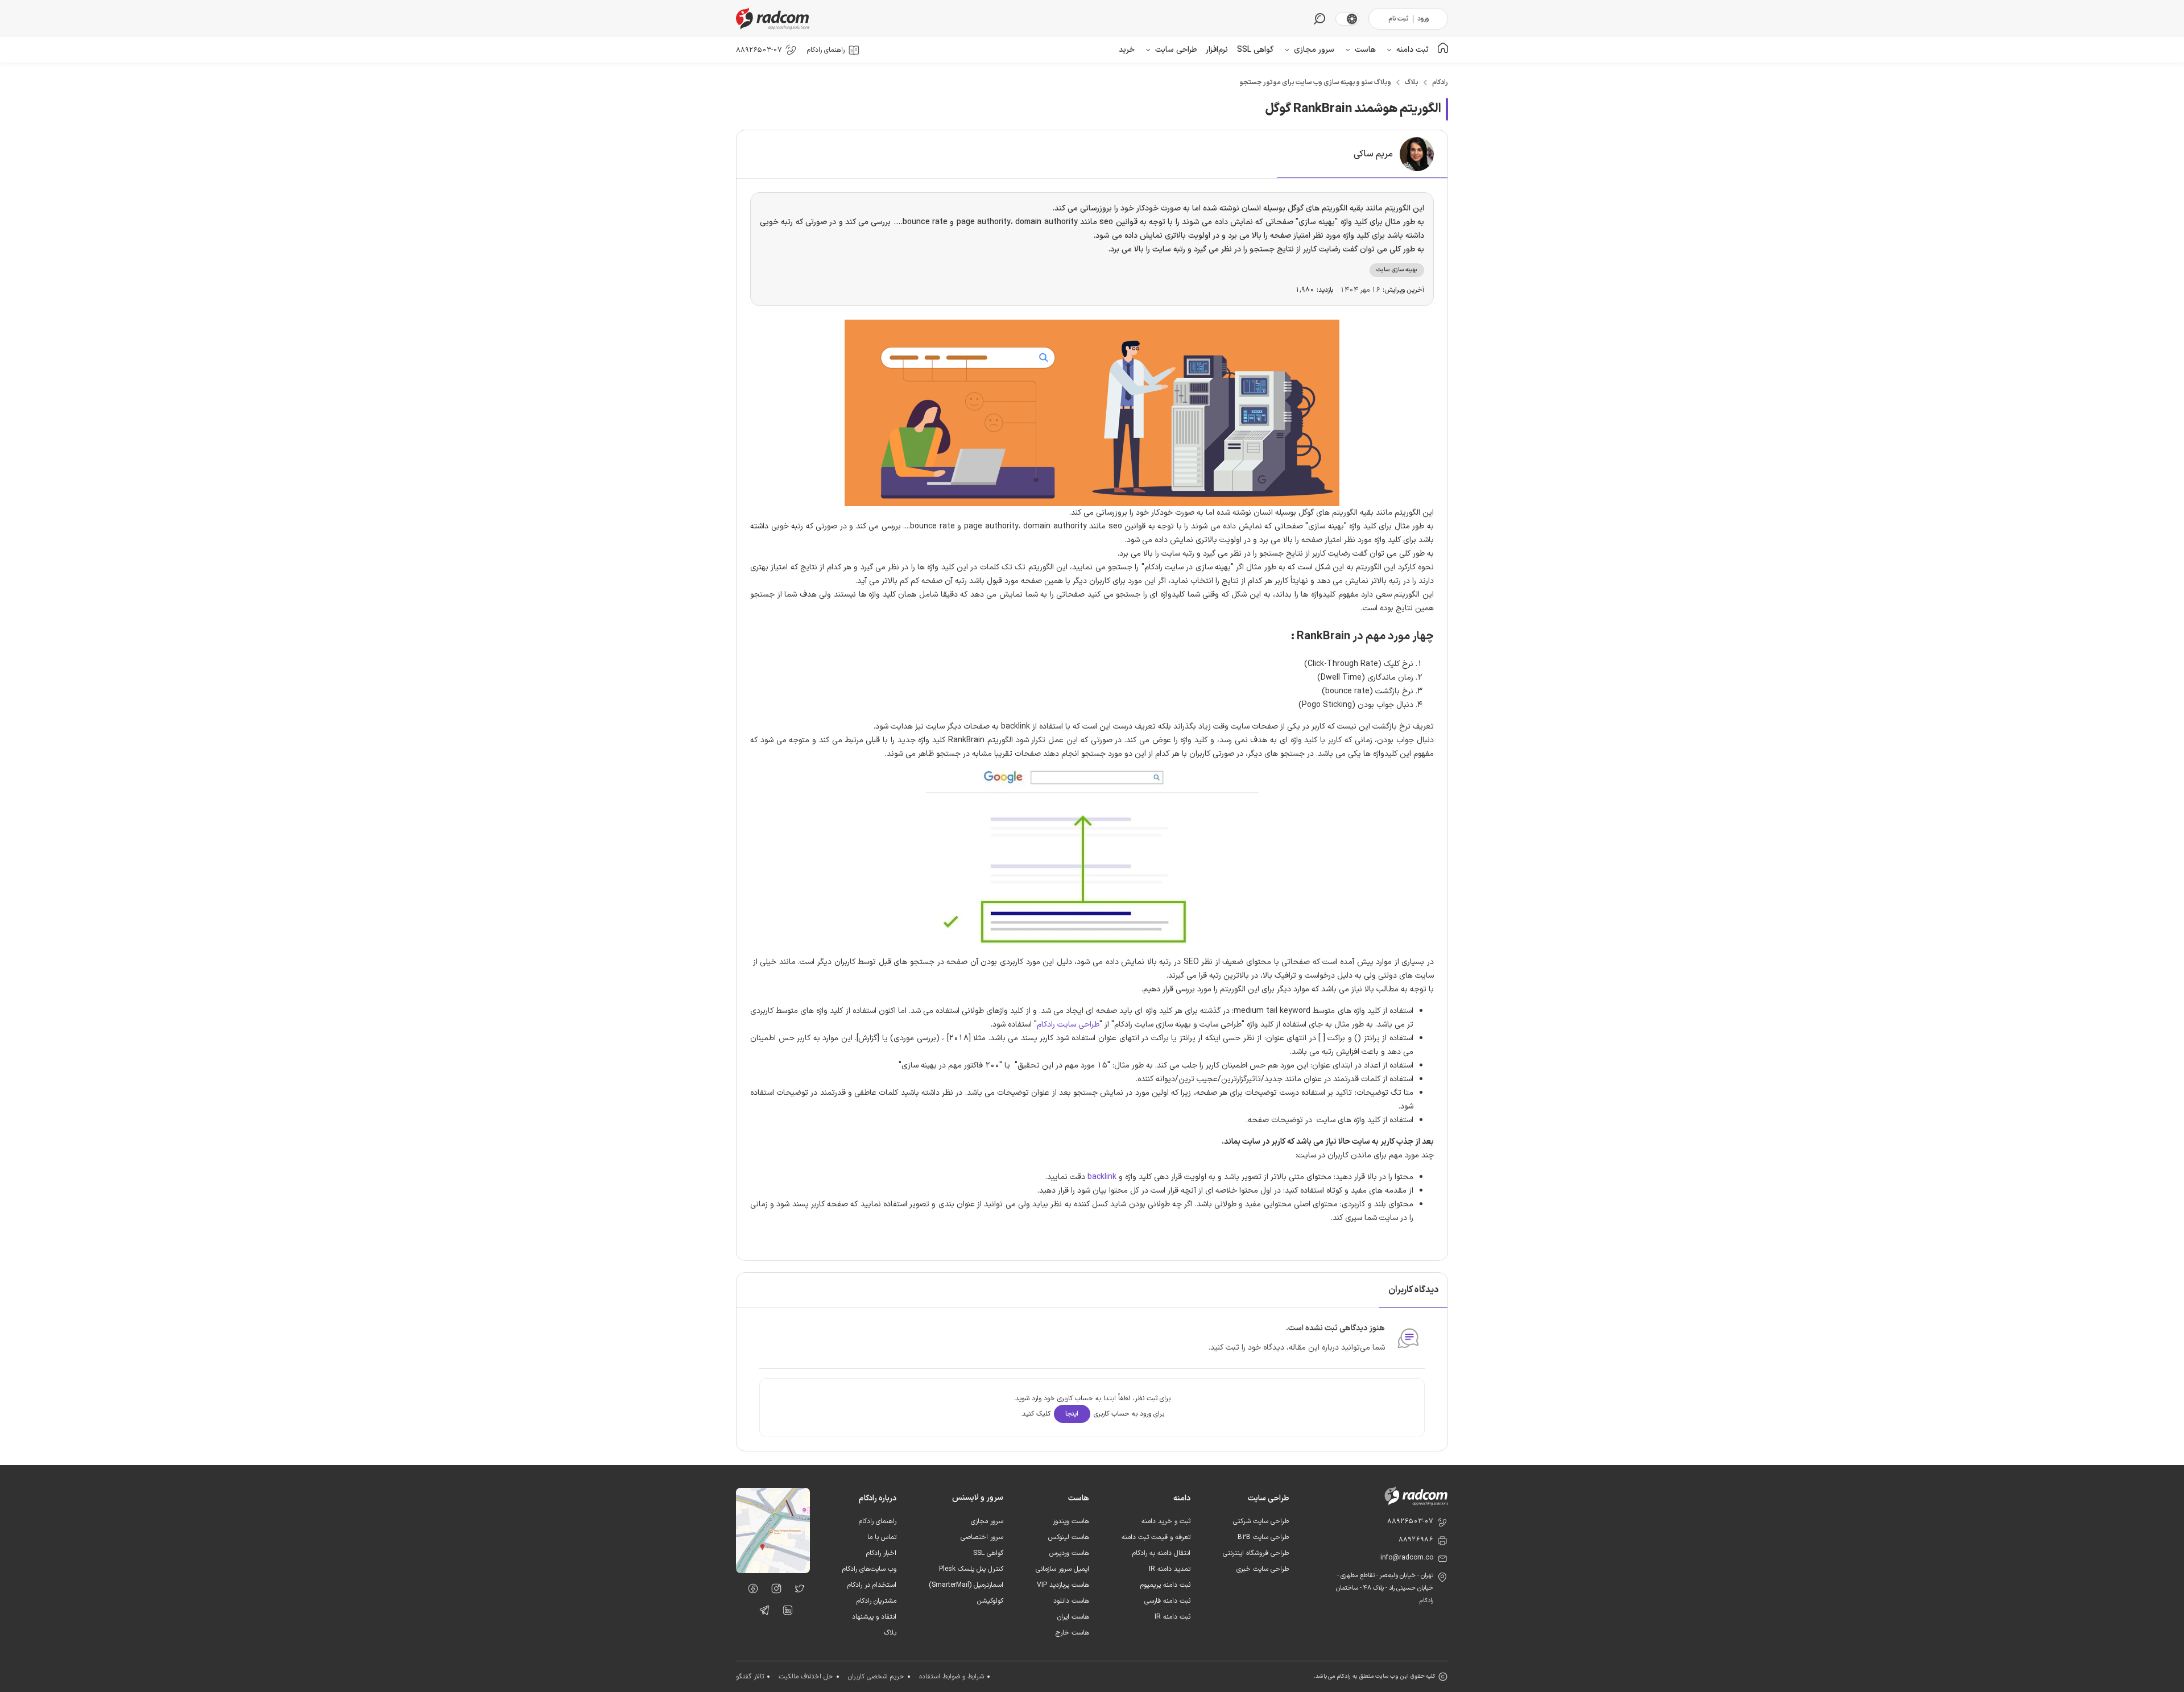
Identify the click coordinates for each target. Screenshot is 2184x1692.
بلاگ (1412, 82)
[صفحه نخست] (1443, 50)
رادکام (1440, 82)
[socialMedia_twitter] (797, 1591)
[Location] (773, 1571)
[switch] (1352, 19)
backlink (1102, 1177)
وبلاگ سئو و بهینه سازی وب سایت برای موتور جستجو (1315, 82)
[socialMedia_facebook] (750, 1591)
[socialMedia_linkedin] (785, 1612)
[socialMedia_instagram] (773, 1591)
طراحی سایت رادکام (1068, 1025)
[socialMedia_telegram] (761, 1612)
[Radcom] (775, 18)
